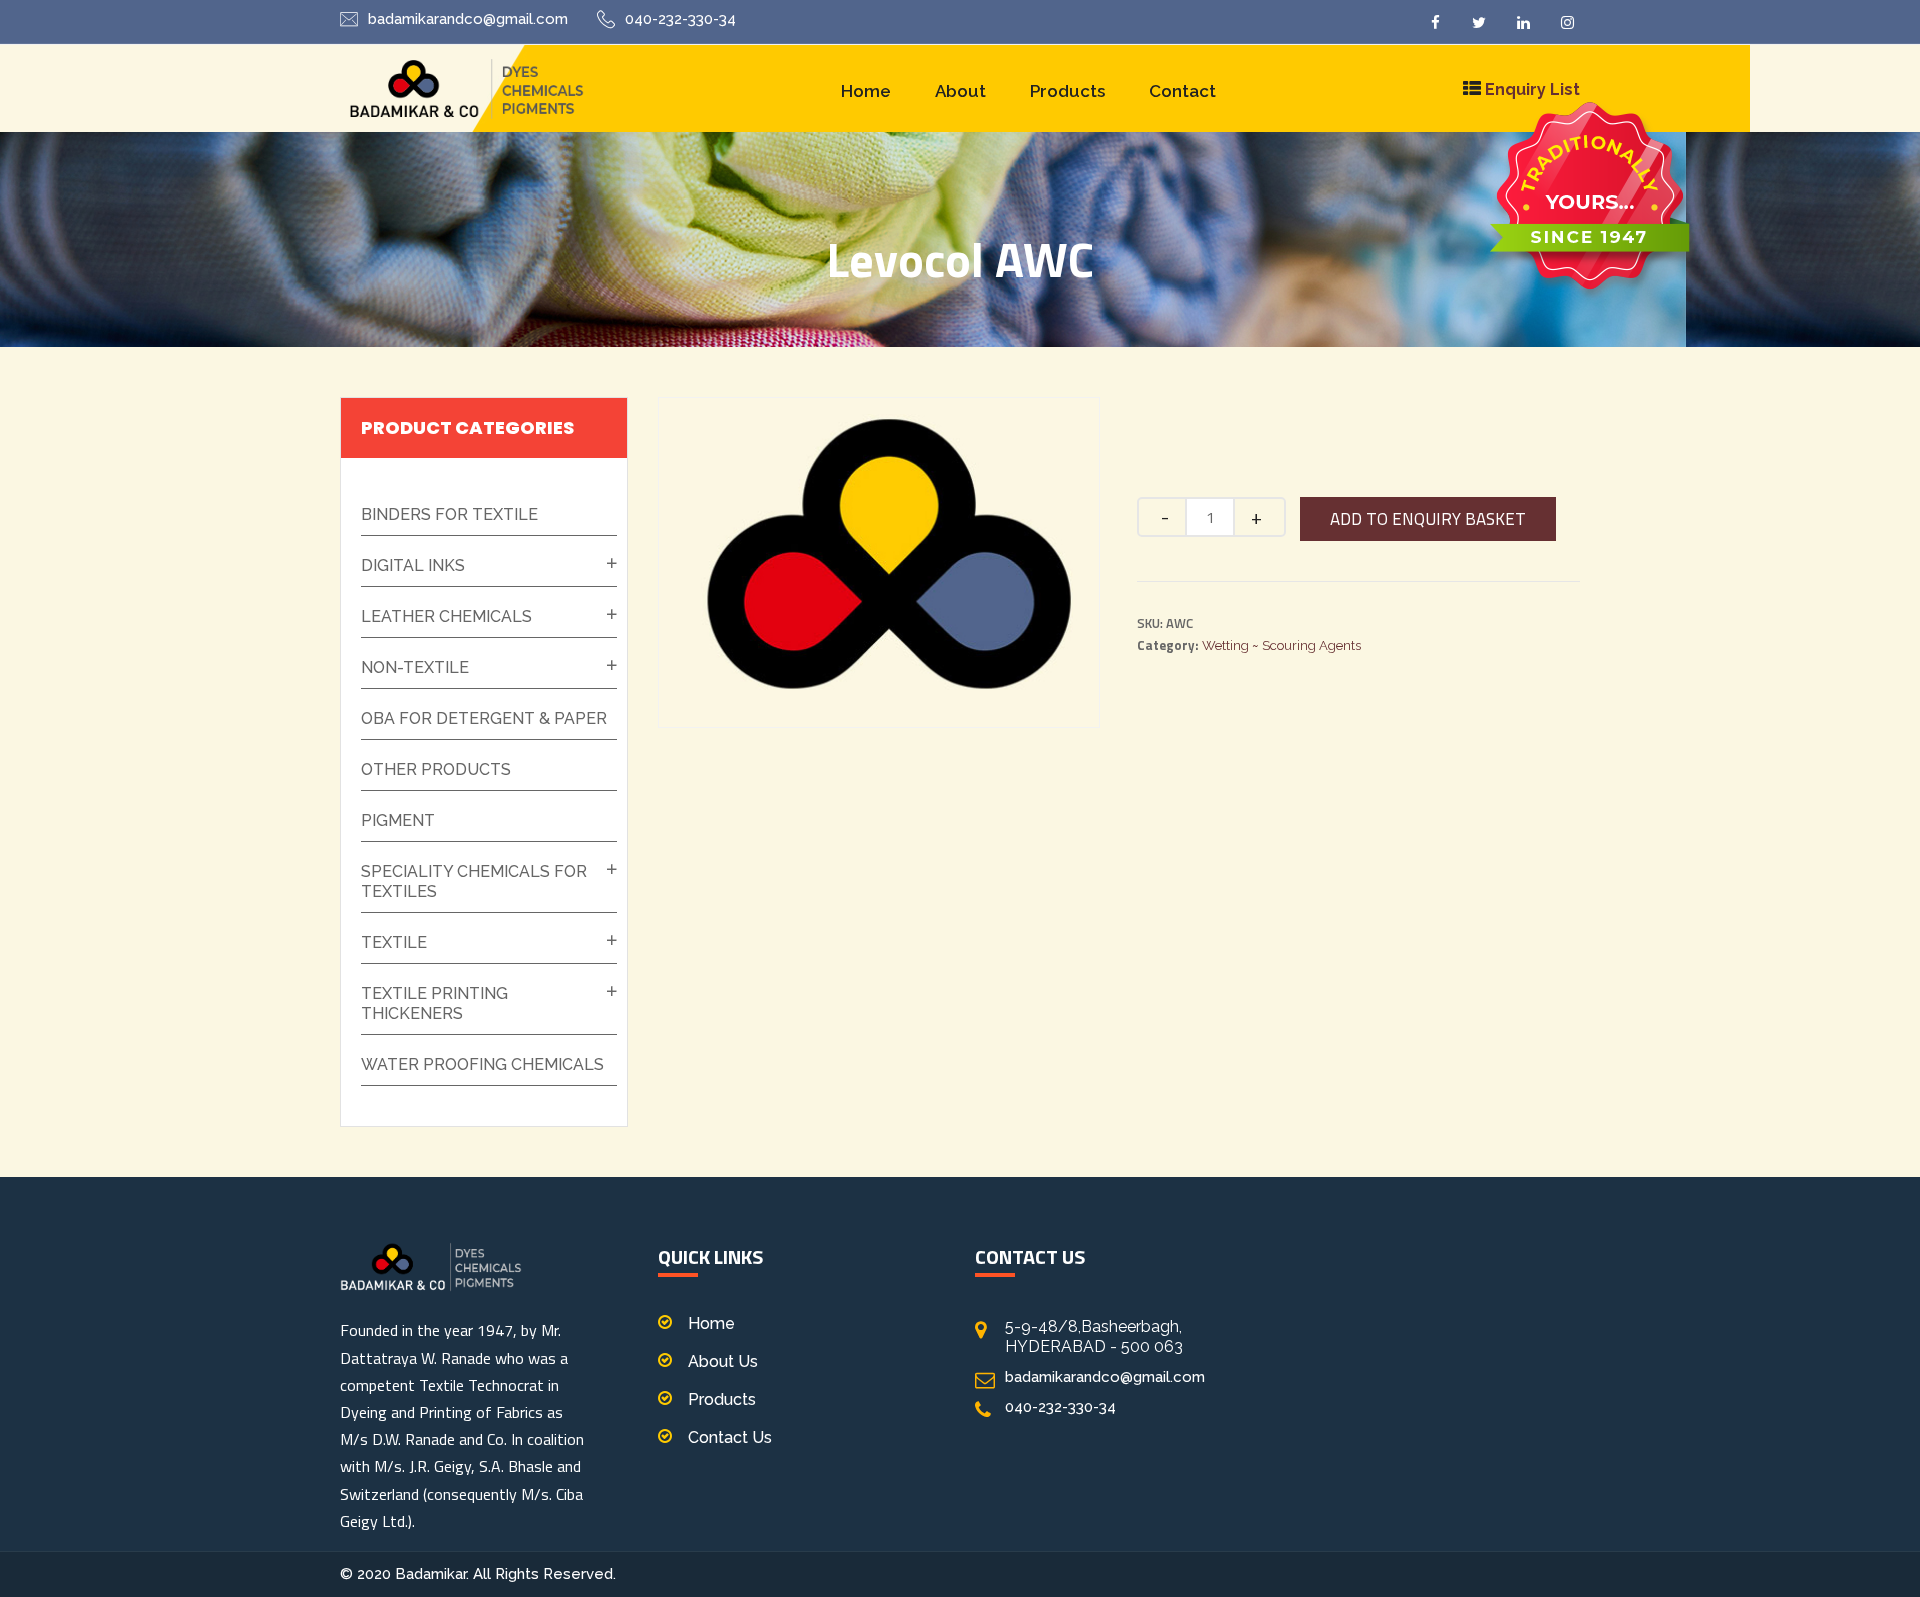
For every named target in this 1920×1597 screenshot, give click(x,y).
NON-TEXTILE (415, 667)
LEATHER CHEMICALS (446, 616)
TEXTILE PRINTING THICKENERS (434, 1003)
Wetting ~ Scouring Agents (1281, 645)
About (960, 91)
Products (1067, 91)
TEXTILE (394, 942)
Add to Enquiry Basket (1428, 519)
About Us (723, 1361)
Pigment (398, 820)
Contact (1182, 91)
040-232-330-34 (680, 19)
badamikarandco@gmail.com (468, 19)
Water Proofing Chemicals (482, 1064)
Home (866, 91)
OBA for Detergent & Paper (484, 718)
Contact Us (730, 1437)
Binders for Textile (449, 514)
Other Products (436, 769)
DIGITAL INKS (413, 565)
